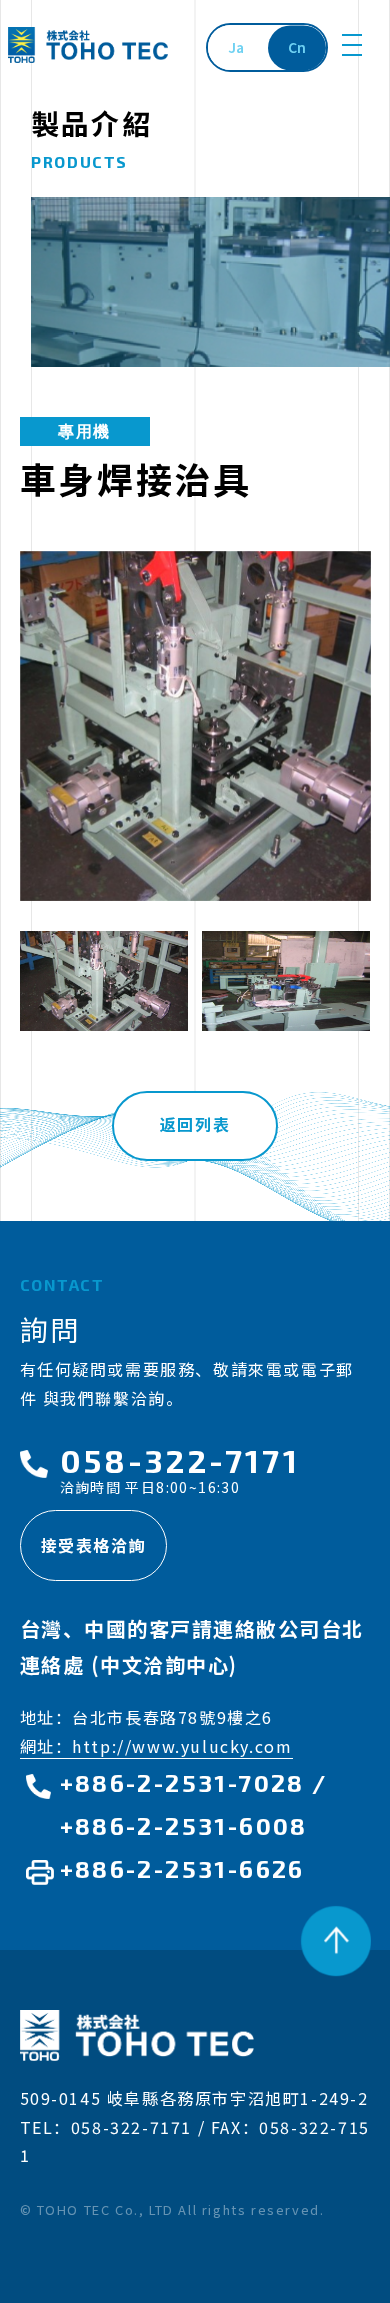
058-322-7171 (180, 1460)
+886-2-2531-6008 (184, 1825)
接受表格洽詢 (94, 1545)
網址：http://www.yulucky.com (156, 1746)
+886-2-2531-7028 (182, 1782)
